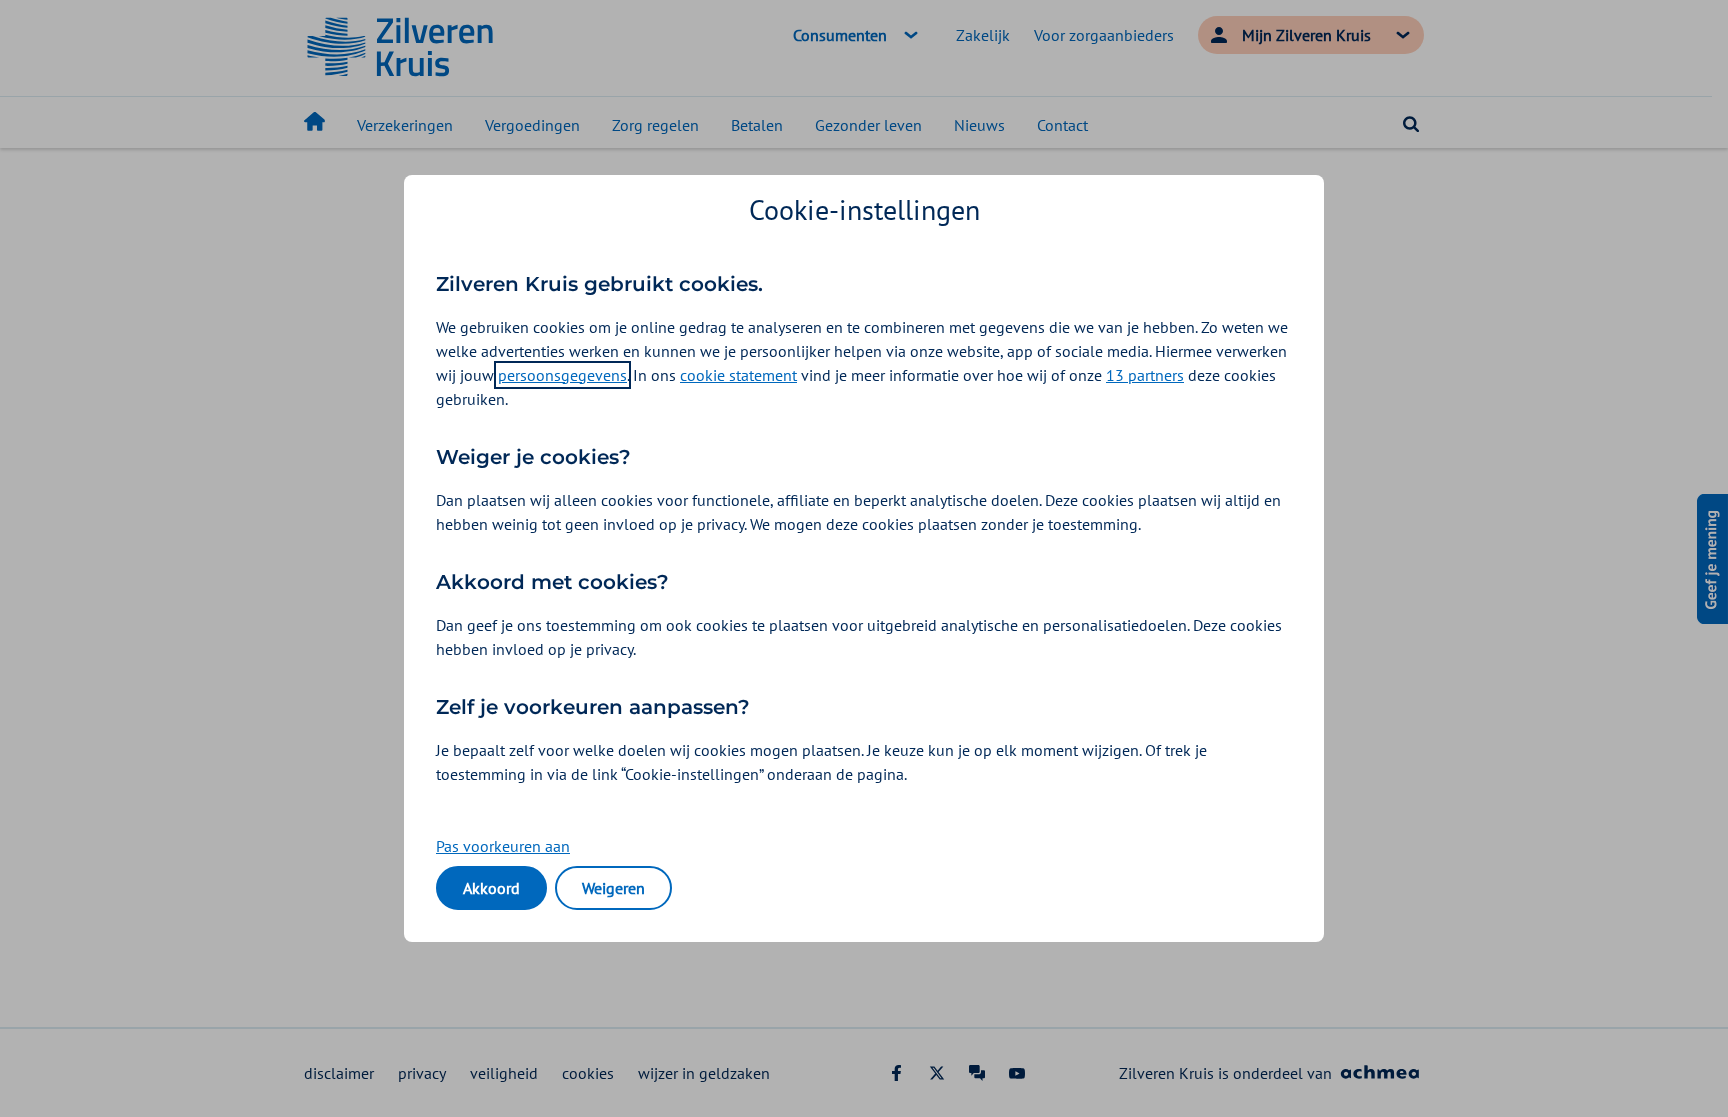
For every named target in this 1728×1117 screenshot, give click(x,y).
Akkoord (491, 888)
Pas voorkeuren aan (503, 846)
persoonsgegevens (562, 375)
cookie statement (738, 375)
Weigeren (613, 888)
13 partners (1145, 375)
